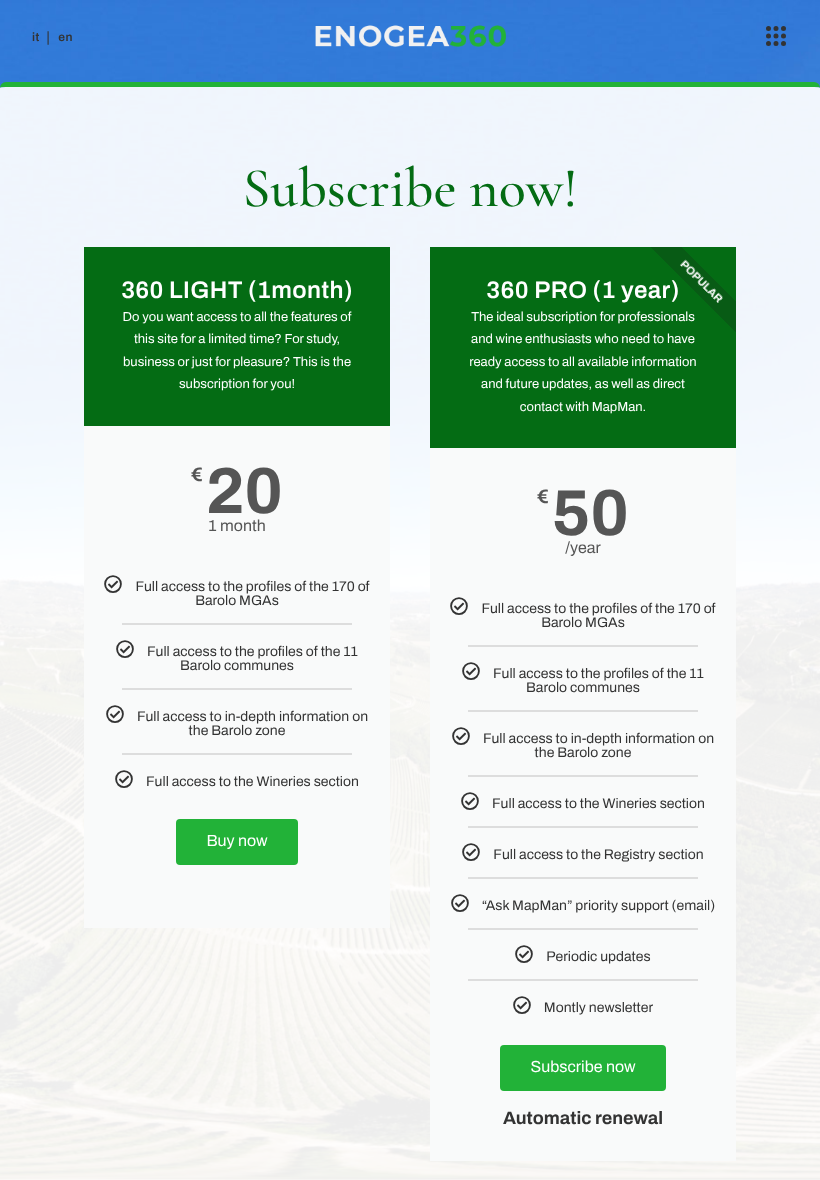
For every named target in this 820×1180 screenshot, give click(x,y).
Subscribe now (582, 1067)
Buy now (236, 841)
